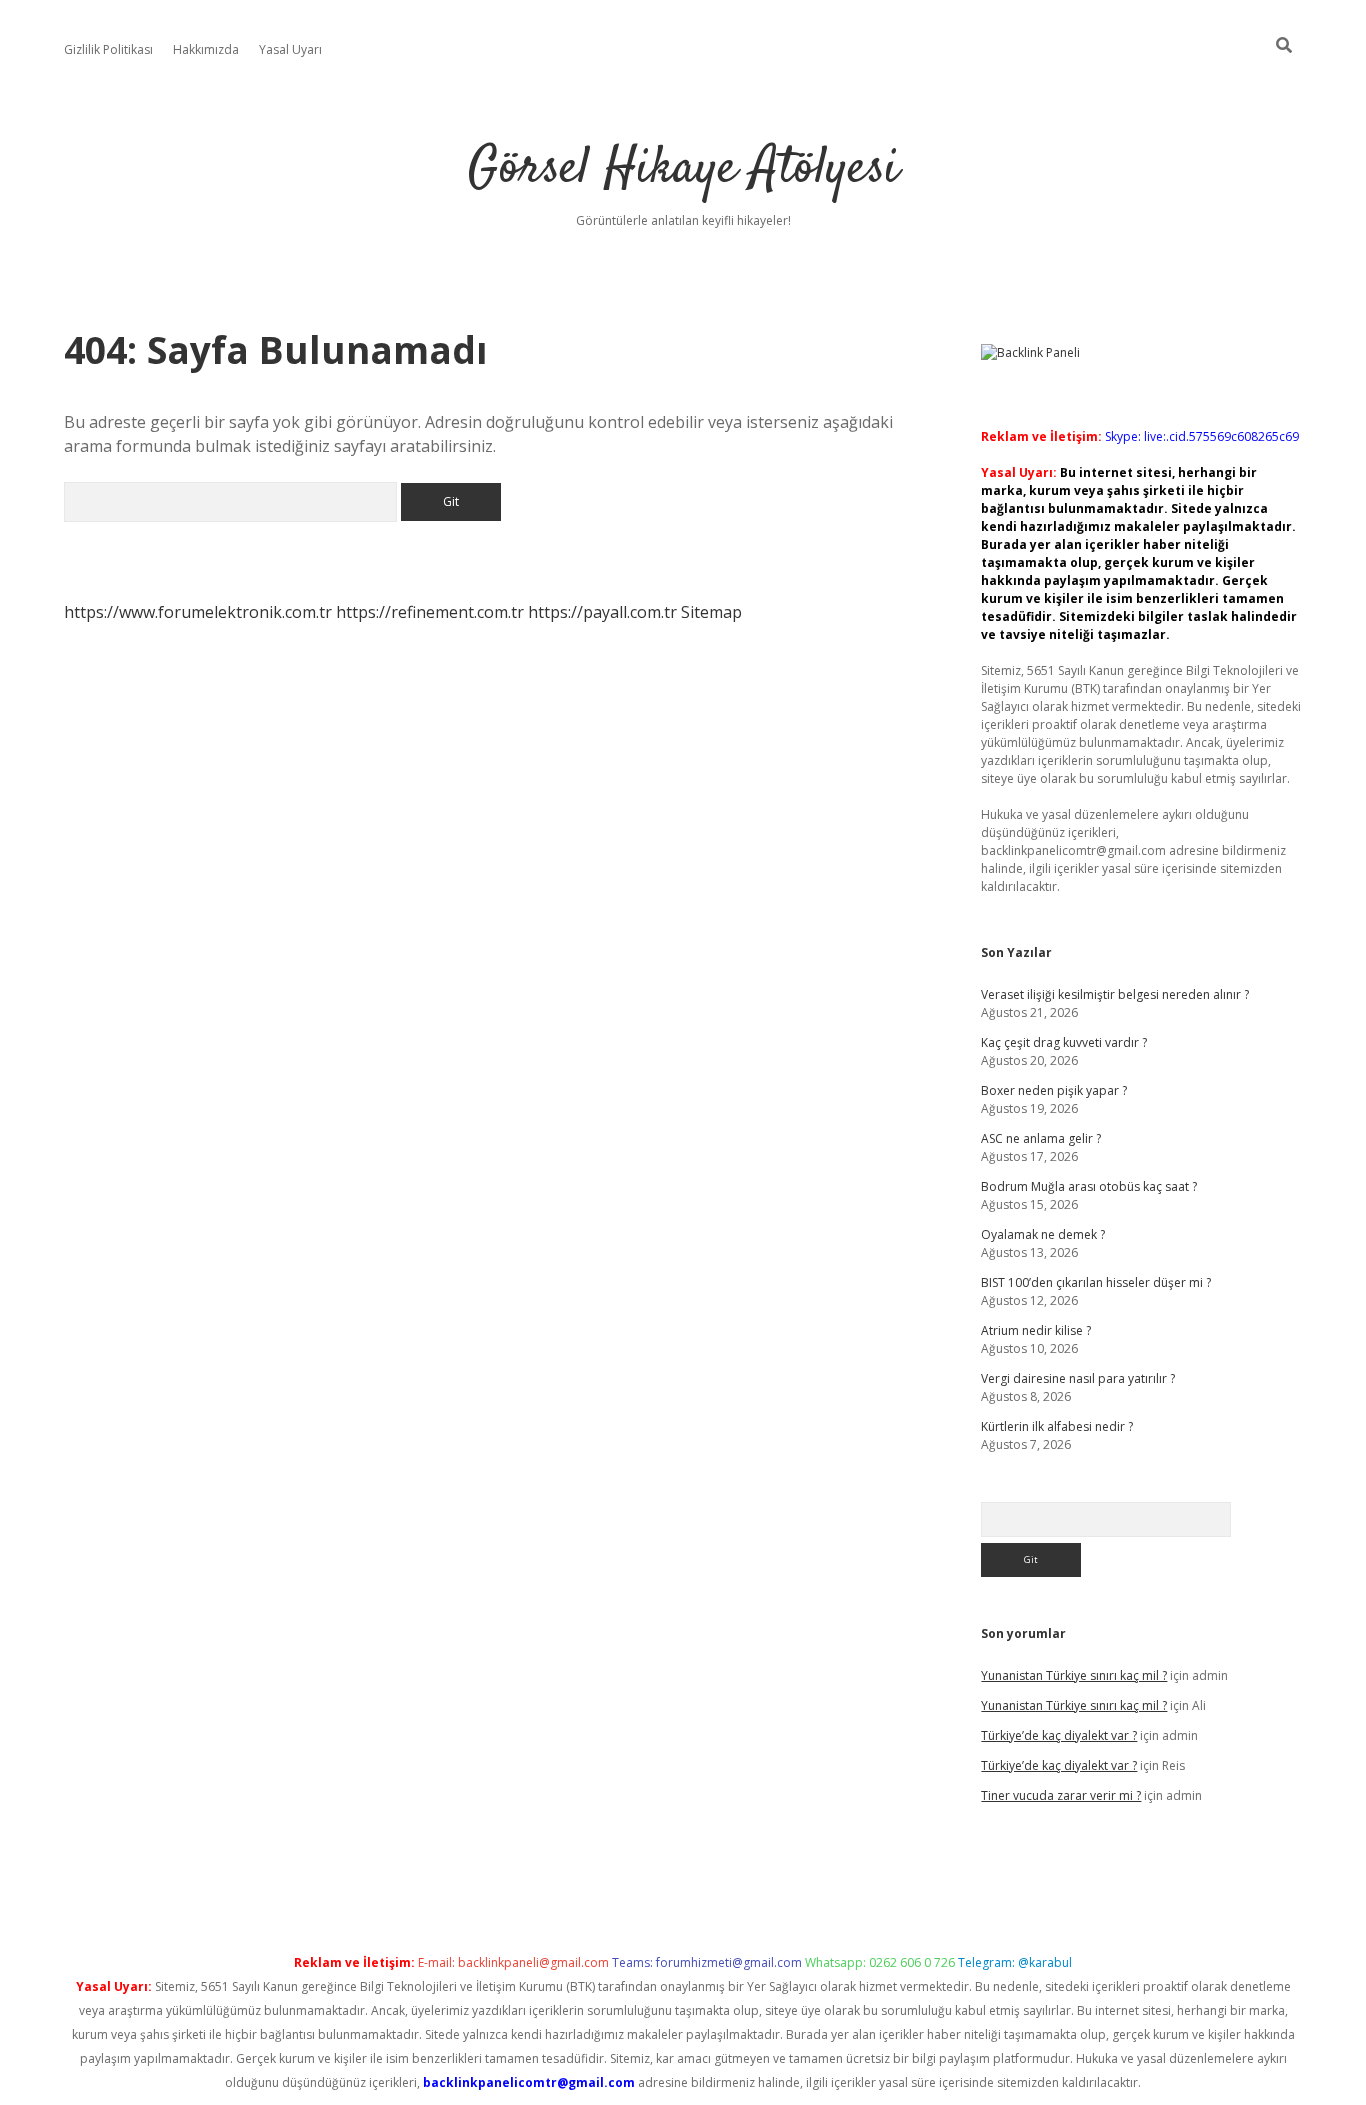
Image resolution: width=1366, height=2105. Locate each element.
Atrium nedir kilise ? (1036, 1330)
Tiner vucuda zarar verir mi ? (1061, 1795)
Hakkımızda (206, 49)
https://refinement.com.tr (430, 612)
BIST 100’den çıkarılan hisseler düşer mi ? (1096, 1282)
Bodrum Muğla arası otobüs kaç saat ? (1089, 1186)
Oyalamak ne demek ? (1043, 1234)
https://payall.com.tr (602, 612)
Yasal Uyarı (290, 49)
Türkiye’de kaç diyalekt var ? (1059, 1735)
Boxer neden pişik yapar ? (1054, 1090)
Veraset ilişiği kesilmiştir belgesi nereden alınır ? (1115, 994)
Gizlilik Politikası (108, 49)
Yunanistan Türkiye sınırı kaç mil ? (1074, 1675)
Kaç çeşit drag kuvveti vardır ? (1064, 1042)
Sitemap (711, 612)
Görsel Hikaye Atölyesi (683, 169)
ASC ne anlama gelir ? (1041, 1138)
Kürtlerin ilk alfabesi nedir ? (1057, 1426)
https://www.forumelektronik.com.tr (198, 612)
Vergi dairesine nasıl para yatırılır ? (1078, 1378)
